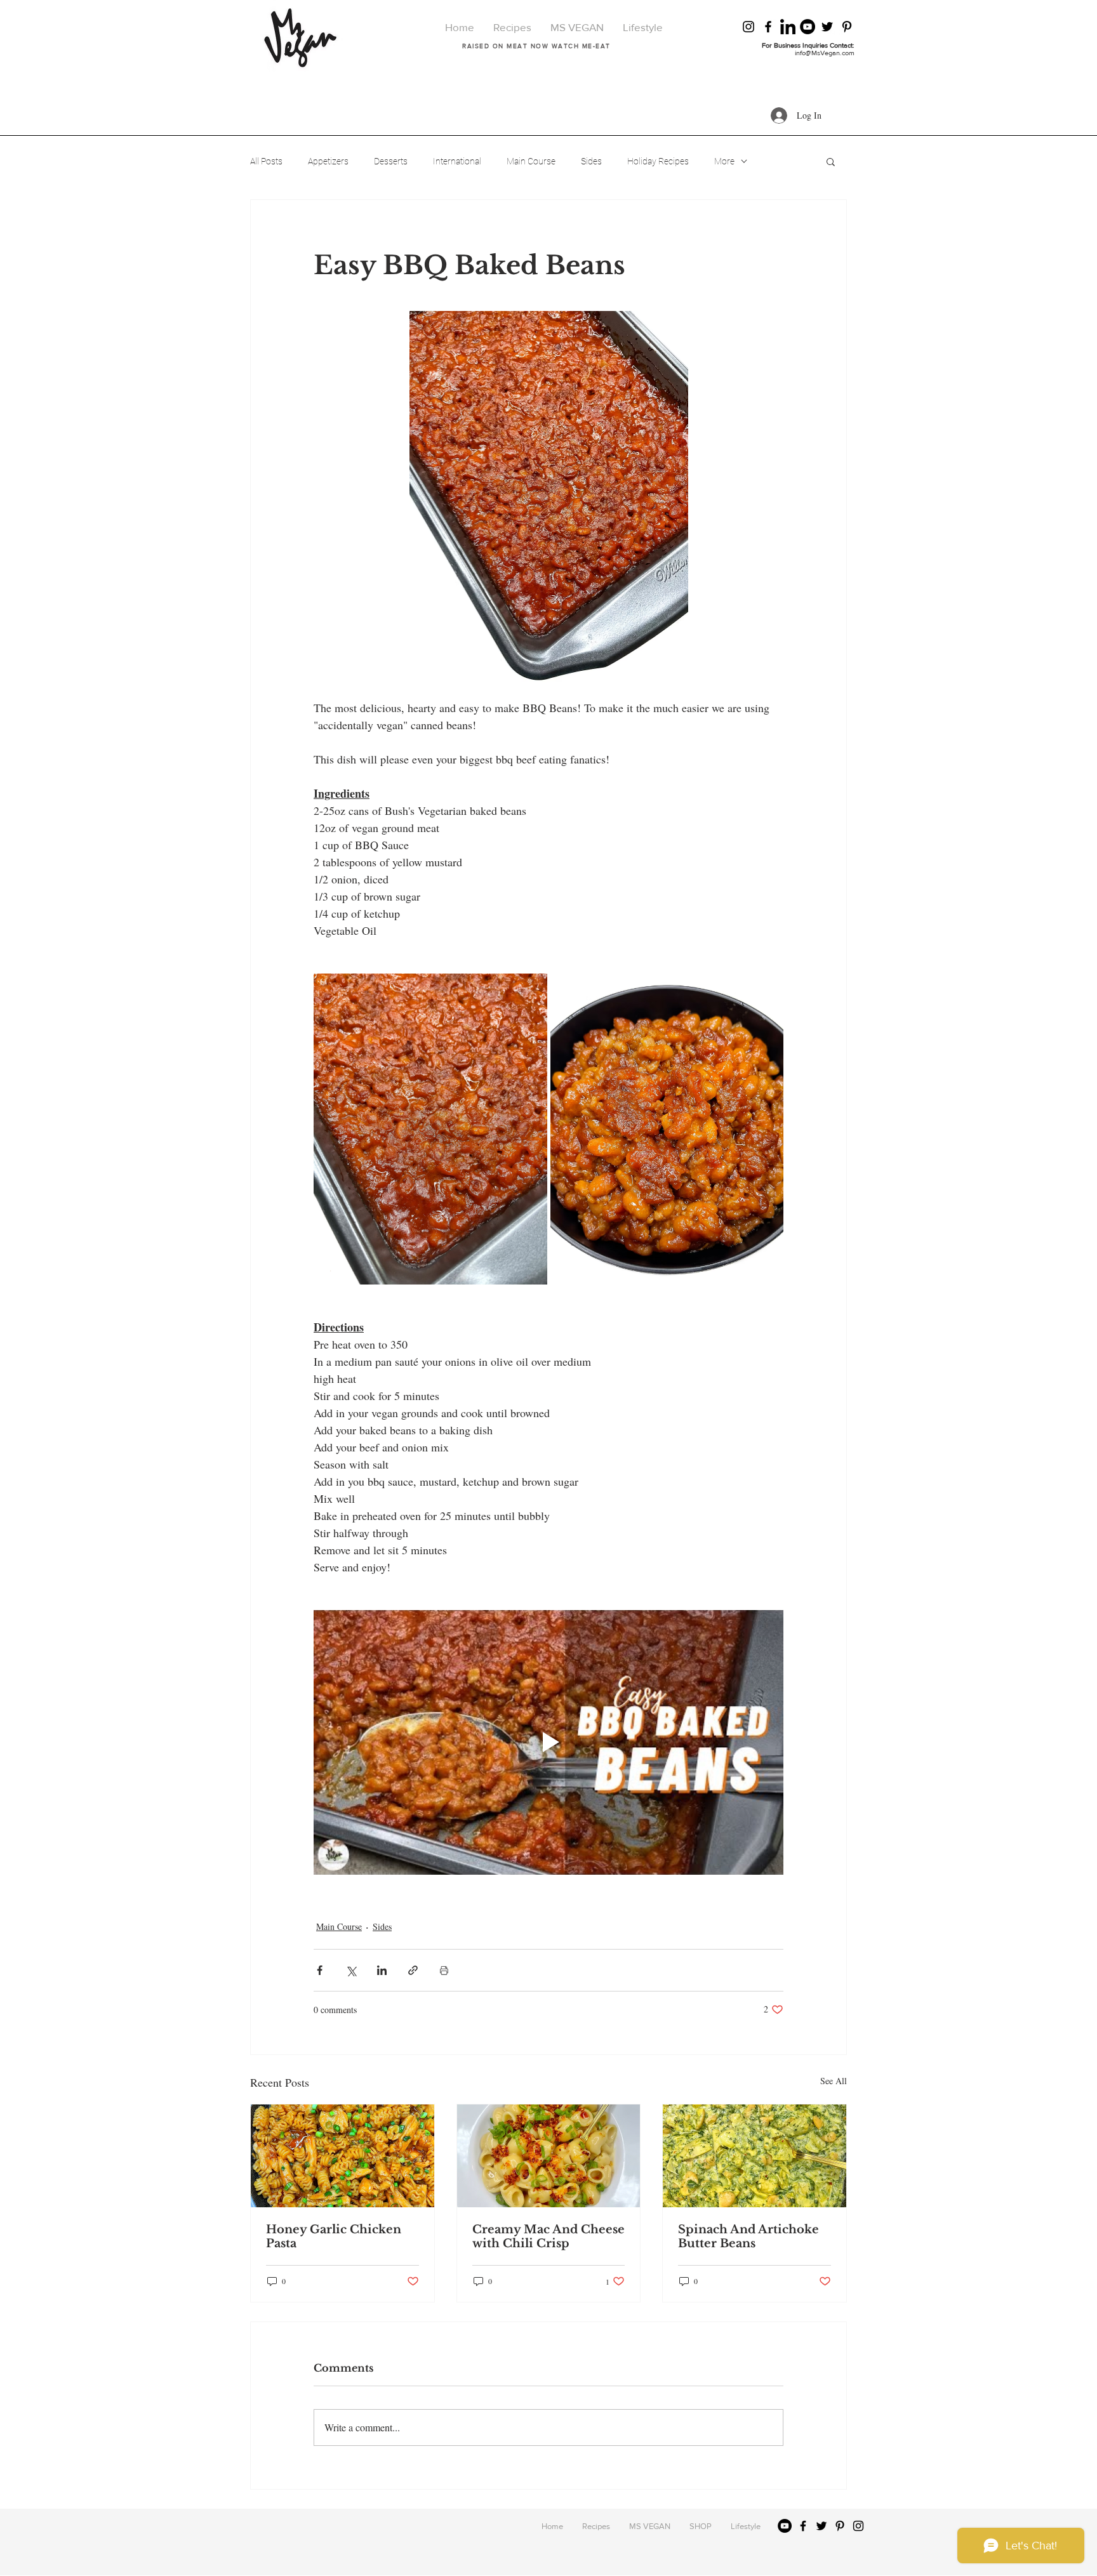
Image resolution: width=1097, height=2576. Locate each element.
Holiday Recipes (658, 161)
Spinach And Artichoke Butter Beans (748, 2237)
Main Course (531, 161)
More (724, 161)
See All (834, 2081)
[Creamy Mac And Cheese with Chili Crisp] (549, 2157)
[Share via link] (413, 1971)
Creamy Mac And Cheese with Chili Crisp (548, 2237)
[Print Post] (444, 1971)
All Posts (266, 161)
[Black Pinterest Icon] (847, 27)
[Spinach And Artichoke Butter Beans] (755, 2157)
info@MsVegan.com (825, 53)
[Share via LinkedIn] (382, 1971)
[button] (831, 161)
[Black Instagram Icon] (748, 27)
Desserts (391, 161)
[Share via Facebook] (320, 1971)
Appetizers (328, 161)
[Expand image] (430, 1129)
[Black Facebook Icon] (768, 27)
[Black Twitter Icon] (827, 27)
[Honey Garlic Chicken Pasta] (342, 2157)
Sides (591, 161)
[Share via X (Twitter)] (351, 1971)
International (457, 161)
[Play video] (548, 1742)
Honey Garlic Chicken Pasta (334, 2237)
